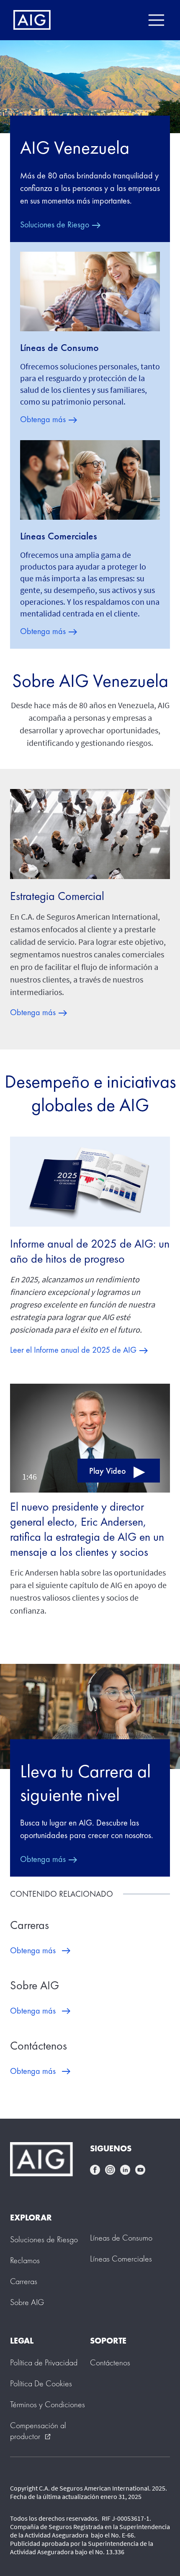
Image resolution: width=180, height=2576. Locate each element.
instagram (110, 2170)
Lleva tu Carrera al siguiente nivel (85, 1783)
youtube (140, 2170)
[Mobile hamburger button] (156, 20)
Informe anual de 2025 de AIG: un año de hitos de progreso (90, 1251)
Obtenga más (43, 419)
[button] (90, 1436)
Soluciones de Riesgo (55, 224)
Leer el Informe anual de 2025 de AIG (73, 1350)
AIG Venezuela (75, 147)
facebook (95, 2170)
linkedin (125, 2170)
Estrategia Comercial (57, 896)
